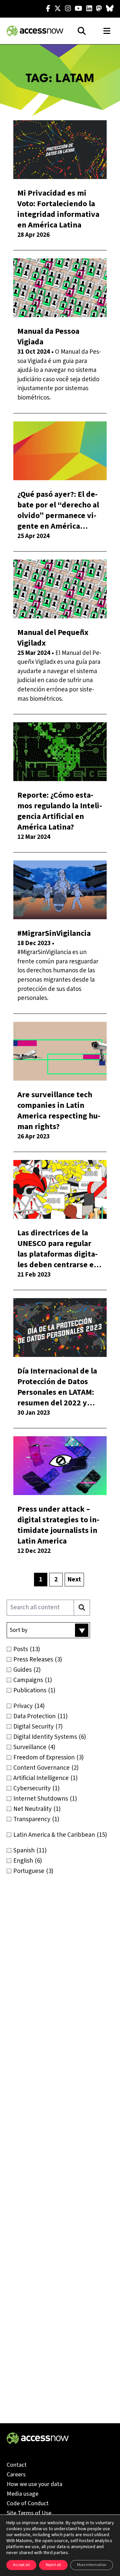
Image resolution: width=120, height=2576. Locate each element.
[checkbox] (60, 1649)
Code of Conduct (28, 2503)
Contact (17, 2465)
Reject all (53, 2565)
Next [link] (74, 1580)
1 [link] (41, 1580)
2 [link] (56, 1580)
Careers (16, 2475)
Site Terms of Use (29, 2513)
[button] (48, 1630)
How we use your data (34, 2484)
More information (92, 2565)
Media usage (22, 2494)
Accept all (21, 2565)
